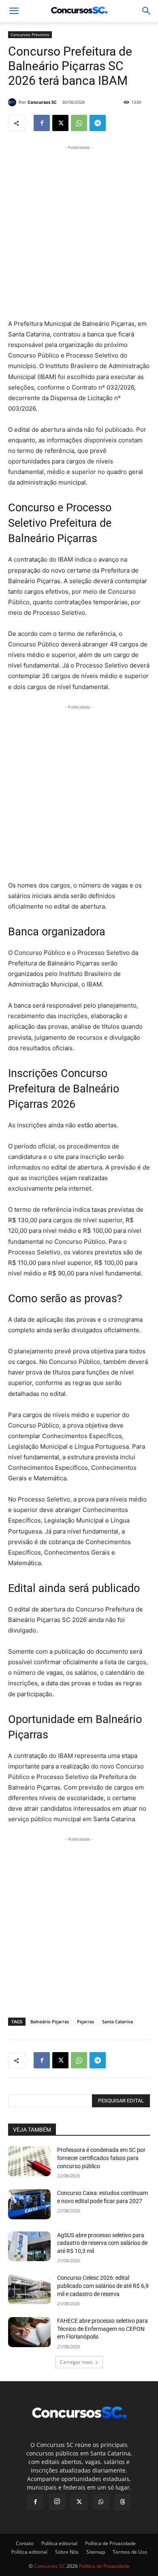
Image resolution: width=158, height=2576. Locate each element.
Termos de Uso (130, 2552)
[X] (60, 123)
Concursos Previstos (30, 34)
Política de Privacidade (110, 2543)
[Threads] (123, 2502)
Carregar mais (76, 2362)
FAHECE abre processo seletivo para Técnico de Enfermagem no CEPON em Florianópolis (102, 2329)
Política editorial (59, 2543)
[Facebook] (42, 123)
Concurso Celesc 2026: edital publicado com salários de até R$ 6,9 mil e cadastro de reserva (103, 2286)
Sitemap (96, 2552)
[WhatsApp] (79, 123)
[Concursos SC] (13, 102)
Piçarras (85, 2021)
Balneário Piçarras (50, 2021)
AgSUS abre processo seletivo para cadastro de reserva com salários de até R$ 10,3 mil (102, 2243)
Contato (25, 2543)
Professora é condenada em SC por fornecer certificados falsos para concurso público (101, 2158)
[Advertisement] (79, 231)
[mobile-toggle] (14, 11)
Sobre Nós (67, 2552)
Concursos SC (42, 102)
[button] (147, 11)
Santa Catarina (117, 2021)
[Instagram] (57, 2502)
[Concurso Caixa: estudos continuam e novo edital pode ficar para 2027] (29, 2204)
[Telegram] (98, 123)
